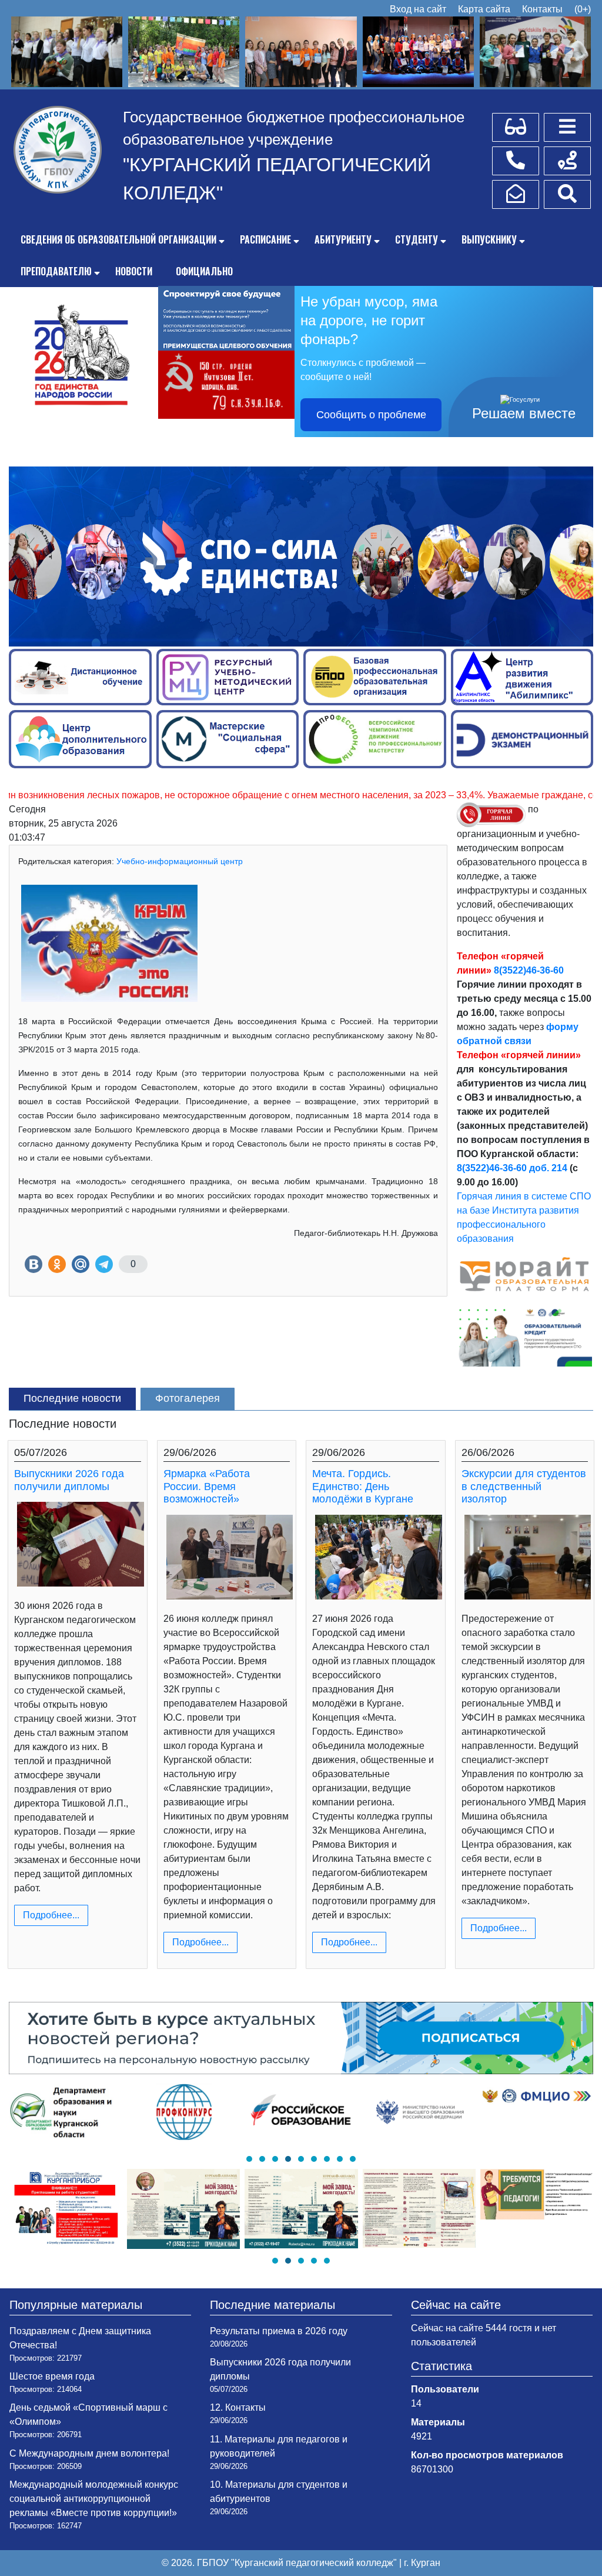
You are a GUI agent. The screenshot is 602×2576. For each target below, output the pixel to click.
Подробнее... (51, 1915)
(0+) (583, 9)
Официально (204, 271)
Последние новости (72, 1398)
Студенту (417, 239)
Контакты (542, 9)
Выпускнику (489, 239)
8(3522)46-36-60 (529, 970)
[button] (249, 2159)
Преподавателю (56, 271)
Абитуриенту (343, 239)
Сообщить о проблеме (371, 415)
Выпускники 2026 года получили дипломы (69, 1480)
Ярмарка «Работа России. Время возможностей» (207, 1486)
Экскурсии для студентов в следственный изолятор (524, 1486)
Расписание (265, 239)
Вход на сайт (418, 9)
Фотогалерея (188, 1398)
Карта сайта (484, 9)
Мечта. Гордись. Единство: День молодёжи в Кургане (363, 1486)
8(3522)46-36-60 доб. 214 (512, 1168)
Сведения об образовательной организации (118, 239)
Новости (134, 271)
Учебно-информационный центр (180, 861)
